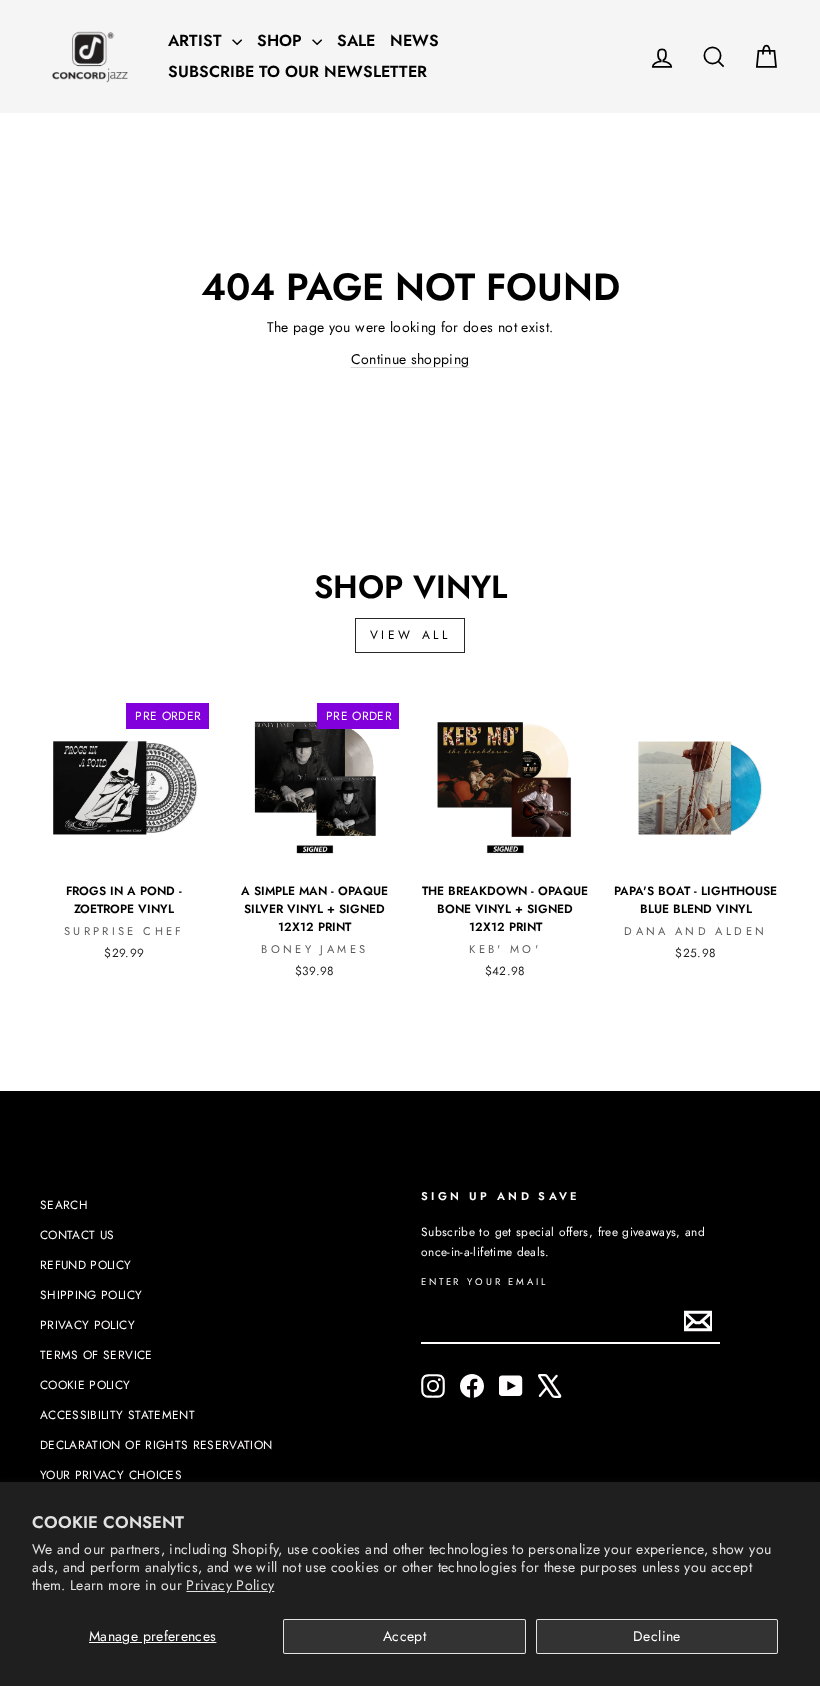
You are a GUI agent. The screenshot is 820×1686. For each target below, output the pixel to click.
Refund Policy (86, 1264)
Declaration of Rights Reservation (156, 1444)
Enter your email (484, 1282)
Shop (282, 40)
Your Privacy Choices (111, 1474)
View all (410, 635)
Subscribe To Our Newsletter (297, 71)
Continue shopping (410, 359)
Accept (404, 1636)
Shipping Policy (91, 1294)
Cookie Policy (85, 1384)
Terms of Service (96, 1354)
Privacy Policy (230, 1585)
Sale (356, 40)
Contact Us (77, 1234)
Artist (197, 40)
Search (64, 1204)
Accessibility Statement (117, 1414)
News (414, 40)
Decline (656, 1636)
